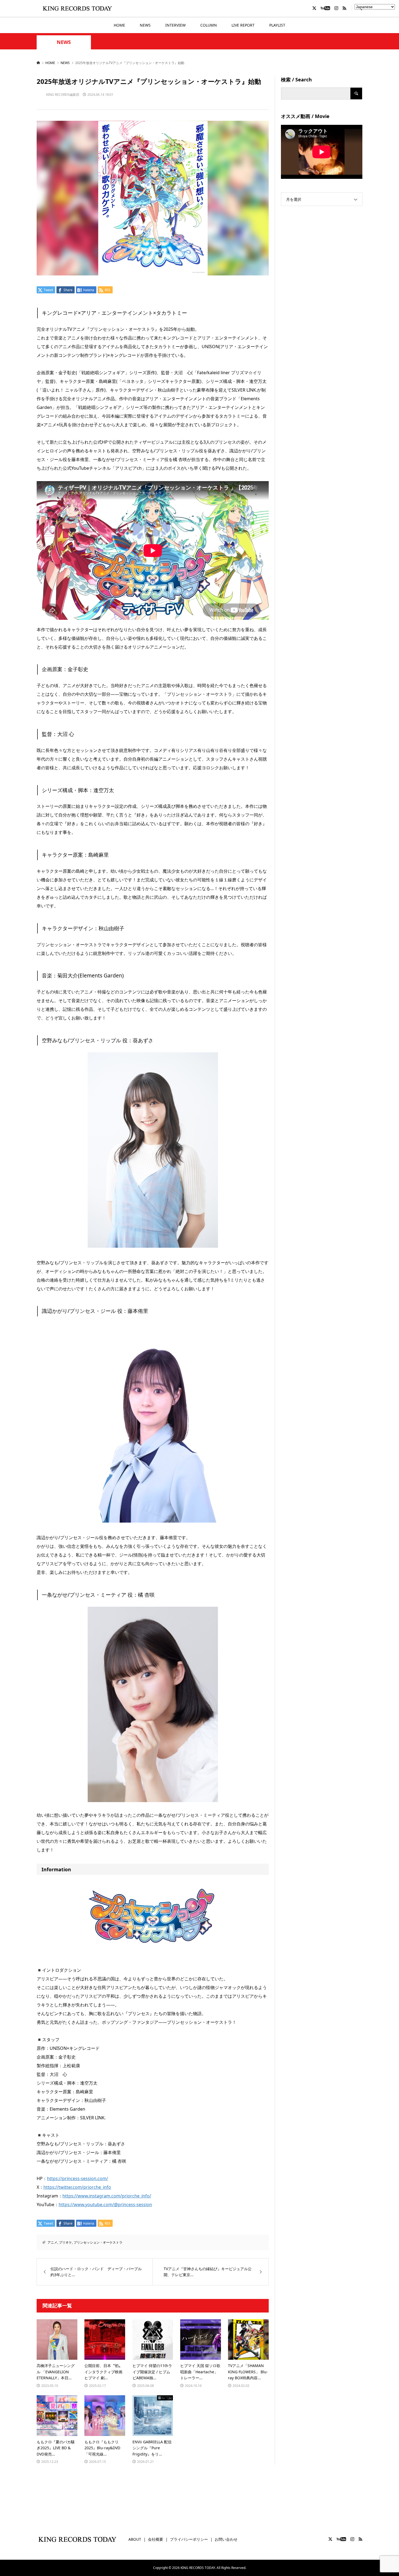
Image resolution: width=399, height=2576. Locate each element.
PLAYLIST (277, 25)
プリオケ (65, 2242)
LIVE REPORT (243, 25)
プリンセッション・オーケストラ (98, 2242)
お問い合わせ (226, 2539)
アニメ (52, 2242)
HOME (119, 25)
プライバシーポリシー (189, 2539)
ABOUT (135, 2539)
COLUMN (209, 25)
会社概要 (156, 2539)
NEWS (145, 25)
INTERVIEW (175, 25)
